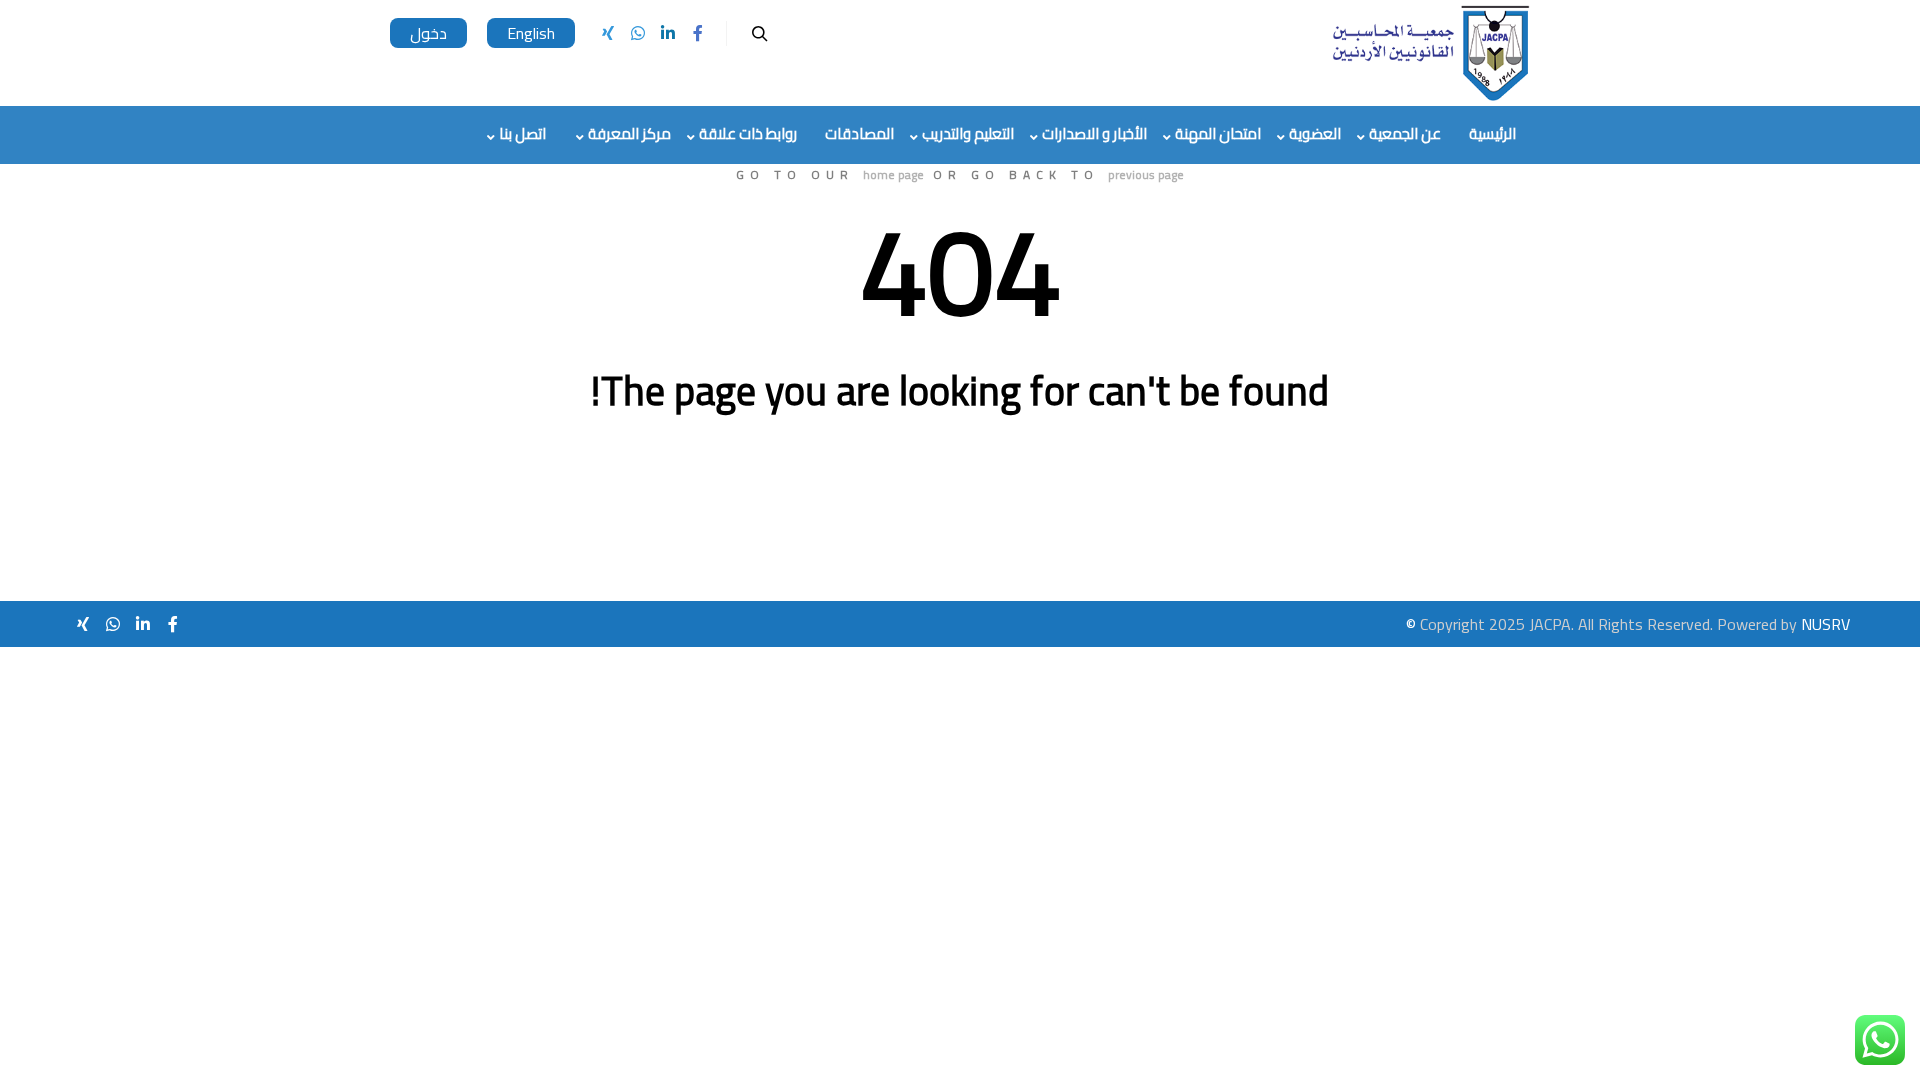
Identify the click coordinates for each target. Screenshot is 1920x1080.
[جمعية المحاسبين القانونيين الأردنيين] (1430, 53)
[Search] (760, 34)
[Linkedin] (668, 33)
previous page (1146, 174)
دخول (428, 33)
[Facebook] (698, 33)
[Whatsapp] (638, 33)
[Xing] (608, 33)
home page (893, 174)
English (531, 33)
